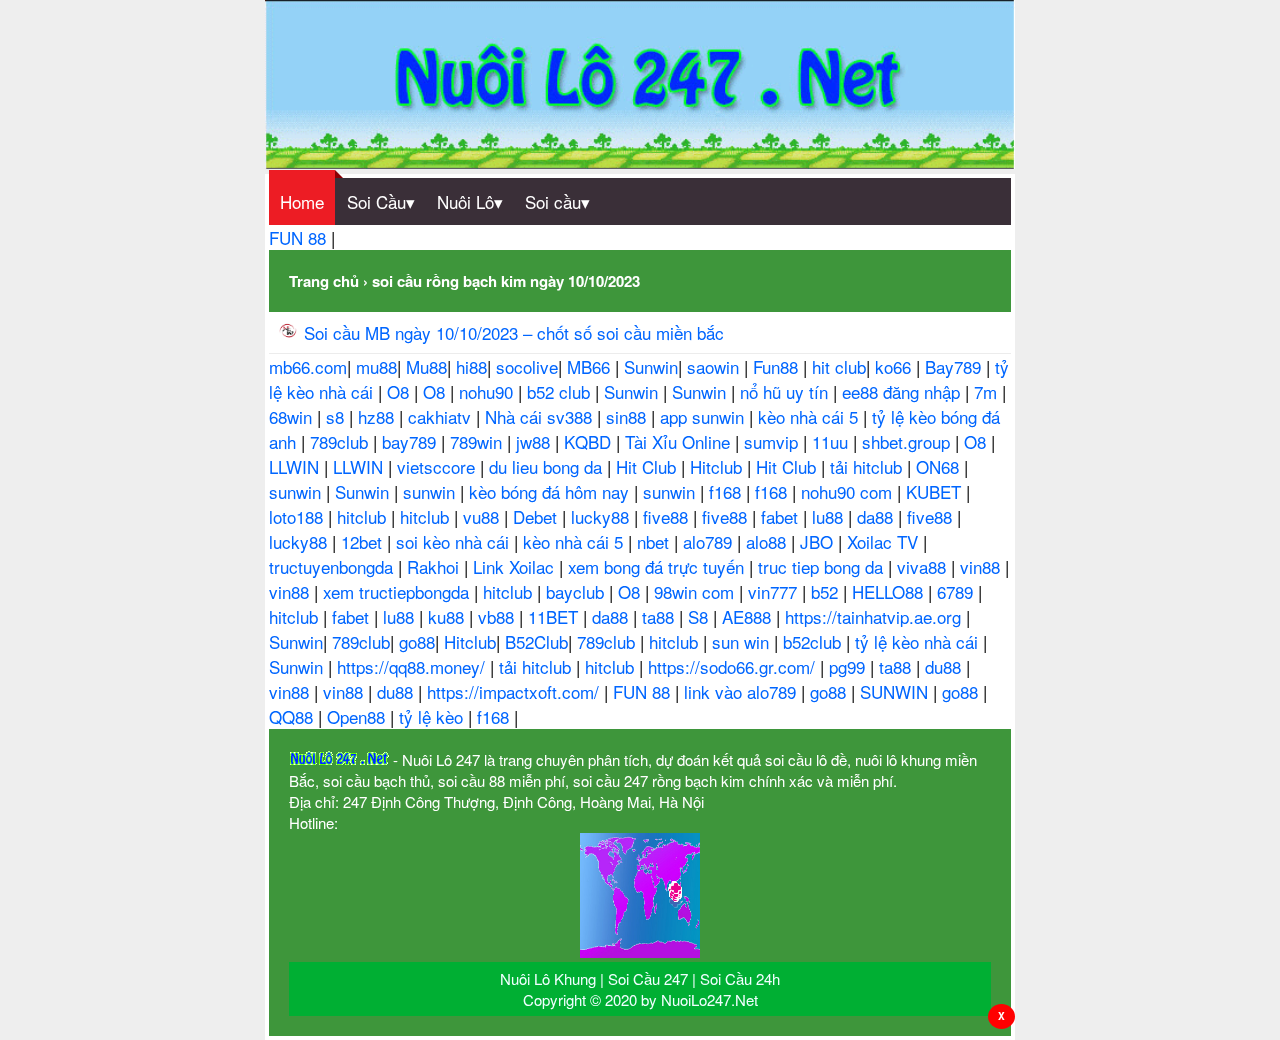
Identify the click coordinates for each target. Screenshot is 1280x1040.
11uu (832, 441)
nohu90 (488, 391)
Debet (537, 516)
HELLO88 (890, 591)
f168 (727, 491)
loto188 (298, 516)
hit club (839, 366)
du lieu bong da (548, 466)
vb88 (498, 616)
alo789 (710, 541)
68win (293, 416)
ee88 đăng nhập (903, 391)
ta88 (660, 616)
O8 (400, 391)
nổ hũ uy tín (786, 391)
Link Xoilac (516, 566)
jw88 (535, 441)
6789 (957, 591)
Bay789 (955, 366)
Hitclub (718, 466)
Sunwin (651, 366)
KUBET (936, 491)
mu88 (376, 366)
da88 (877, 516)
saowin (715, 366)
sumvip (773, 441)
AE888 (749, 616)
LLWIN (296, 466)
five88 (668, 516)
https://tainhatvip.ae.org (875, 616)
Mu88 (426, 366)
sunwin (297, 491)
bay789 (411, 441)
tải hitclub (868, 466)
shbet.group (908, 441)
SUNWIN (896, 691)
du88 (945, 666)
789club (341, 441)
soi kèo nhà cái (455, 541)
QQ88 (293, 716)
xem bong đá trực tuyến (658, 566)
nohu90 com (849, 491)
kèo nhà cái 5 (810, 416)
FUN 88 (300, 237)
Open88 (358, 716)
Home (302, 201)
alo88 (768, 541)
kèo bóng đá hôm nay (551, 491)
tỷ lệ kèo (433, 716)
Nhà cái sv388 (541, 416)
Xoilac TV (885, 541)
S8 (700, 616)
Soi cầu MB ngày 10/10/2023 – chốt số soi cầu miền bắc (514, 332)
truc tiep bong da (823, 566)
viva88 (924, 566)
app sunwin (704, 416)
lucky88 (602, 516)
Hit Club (648, 466)
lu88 (830, 516)
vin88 (982, 566)
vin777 (775, 591)
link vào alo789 (742, 691)
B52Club (536, 641)
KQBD (590, 441)
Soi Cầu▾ (381, 201)
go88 (417, 641)
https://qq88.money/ (413, 666)
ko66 (895, 366)
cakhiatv (442, 416)
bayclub (577, 591)
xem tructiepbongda (398, 591)
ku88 (448, 616)
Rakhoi (435, 566)
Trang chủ (324, 281)
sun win (743, 641)
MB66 (591, 366)
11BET (555, 616)
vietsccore (438, 466)
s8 (337, 416)
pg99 (849, 666)
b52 (827, 591)
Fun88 (778, 366)
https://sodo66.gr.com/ (734, 666)
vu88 (483, 516)
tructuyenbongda (333, 566)
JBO (819, 541)
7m (988, 391)
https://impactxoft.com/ (515, 691)
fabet (782, 516)
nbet (655, 541)
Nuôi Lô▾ (470, 201)
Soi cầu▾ (557, 201)
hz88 (378, 416)
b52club (814, 641)
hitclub (364, 516)
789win (478, 441)
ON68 (940, 466)
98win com (696, 591)
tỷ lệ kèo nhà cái (919, 641)
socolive (527, 366)
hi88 (471, 366)
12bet (364, 541)
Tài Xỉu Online (680, 441)
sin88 (628, 416)
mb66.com (308, 366)
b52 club (561, 391)
